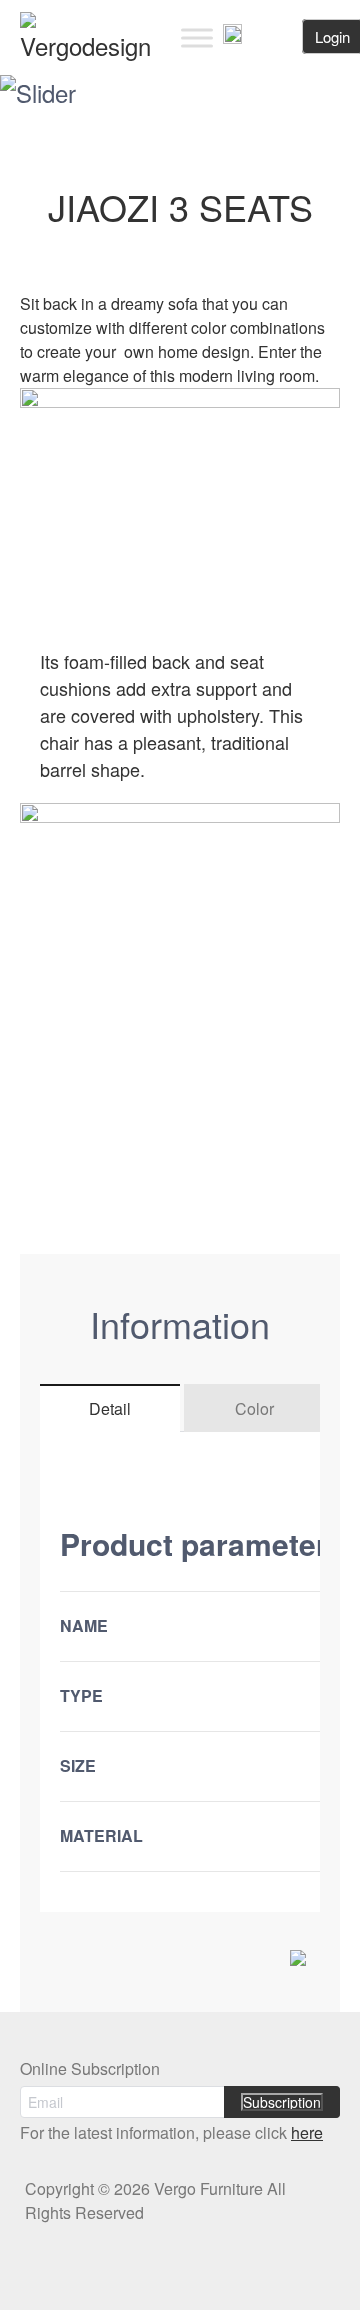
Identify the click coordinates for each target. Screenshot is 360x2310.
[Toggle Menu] (197, 37)
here (307, 2132)
